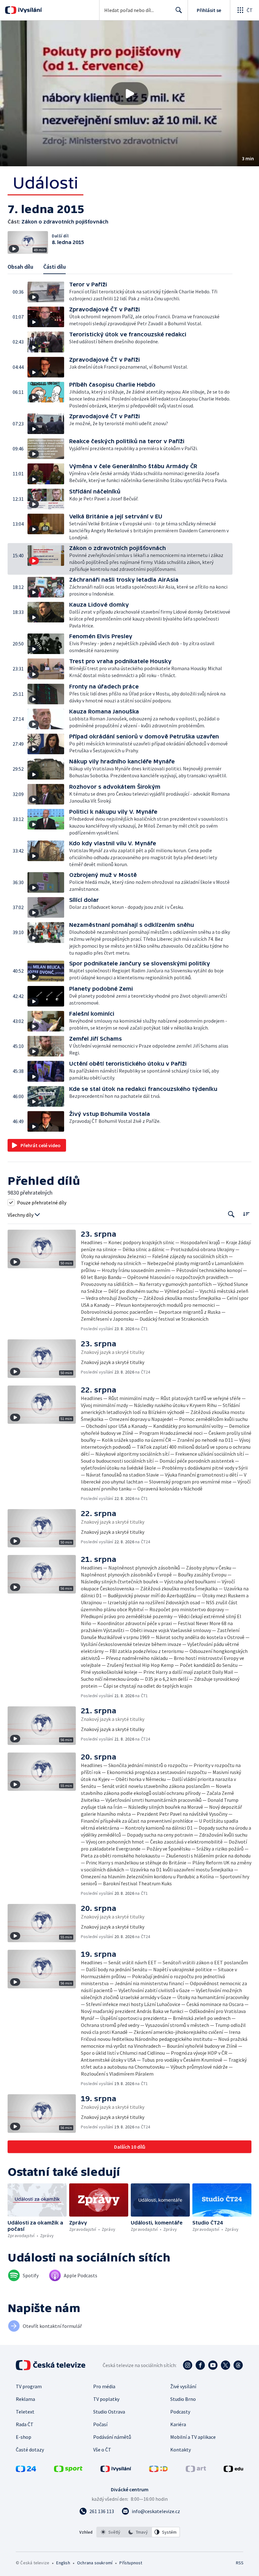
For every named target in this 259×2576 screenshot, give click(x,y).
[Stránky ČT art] (196, 2470)
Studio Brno (183, 2399)
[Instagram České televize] (188, 2365)
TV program (29, 2386)
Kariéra (178, 2424)
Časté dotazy (30, 2450)
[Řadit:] (246, 1214)
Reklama (25, 2399)
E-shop (24, 2437)
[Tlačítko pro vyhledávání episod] (231, 1214)
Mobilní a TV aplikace (193, 2437)
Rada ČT (25, 2424)
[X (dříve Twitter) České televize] (226, 2365)
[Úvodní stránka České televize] (51, 2365)
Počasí (100, 2424)
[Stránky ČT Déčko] (158, 2470)
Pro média (104, 2386)
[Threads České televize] (238, 2365)
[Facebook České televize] (200, 2365)
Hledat (179, 10)
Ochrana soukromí (95, 2563)
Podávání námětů (112, 2437)
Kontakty (181, 2450)
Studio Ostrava (109, 2412)
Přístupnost (131, 2563)
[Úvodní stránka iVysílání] (29, 10)
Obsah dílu (20, 267)
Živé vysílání (183, 2386)
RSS (240, 2563)
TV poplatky (106, 2399)
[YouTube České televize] (213, 2365)
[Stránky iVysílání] (116, 2470)
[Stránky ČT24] (26, 2470)
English (63, 2563)
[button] (129, 93)
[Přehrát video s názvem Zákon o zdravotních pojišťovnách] (129, 94)
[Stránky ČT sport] (68, 2470)
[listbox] (138, 2532)
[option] (111, 2532)
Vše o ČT (102, 2450)
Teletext (25, 2412)
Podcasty (180, 2412)
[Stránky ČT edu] (233, 2470)
